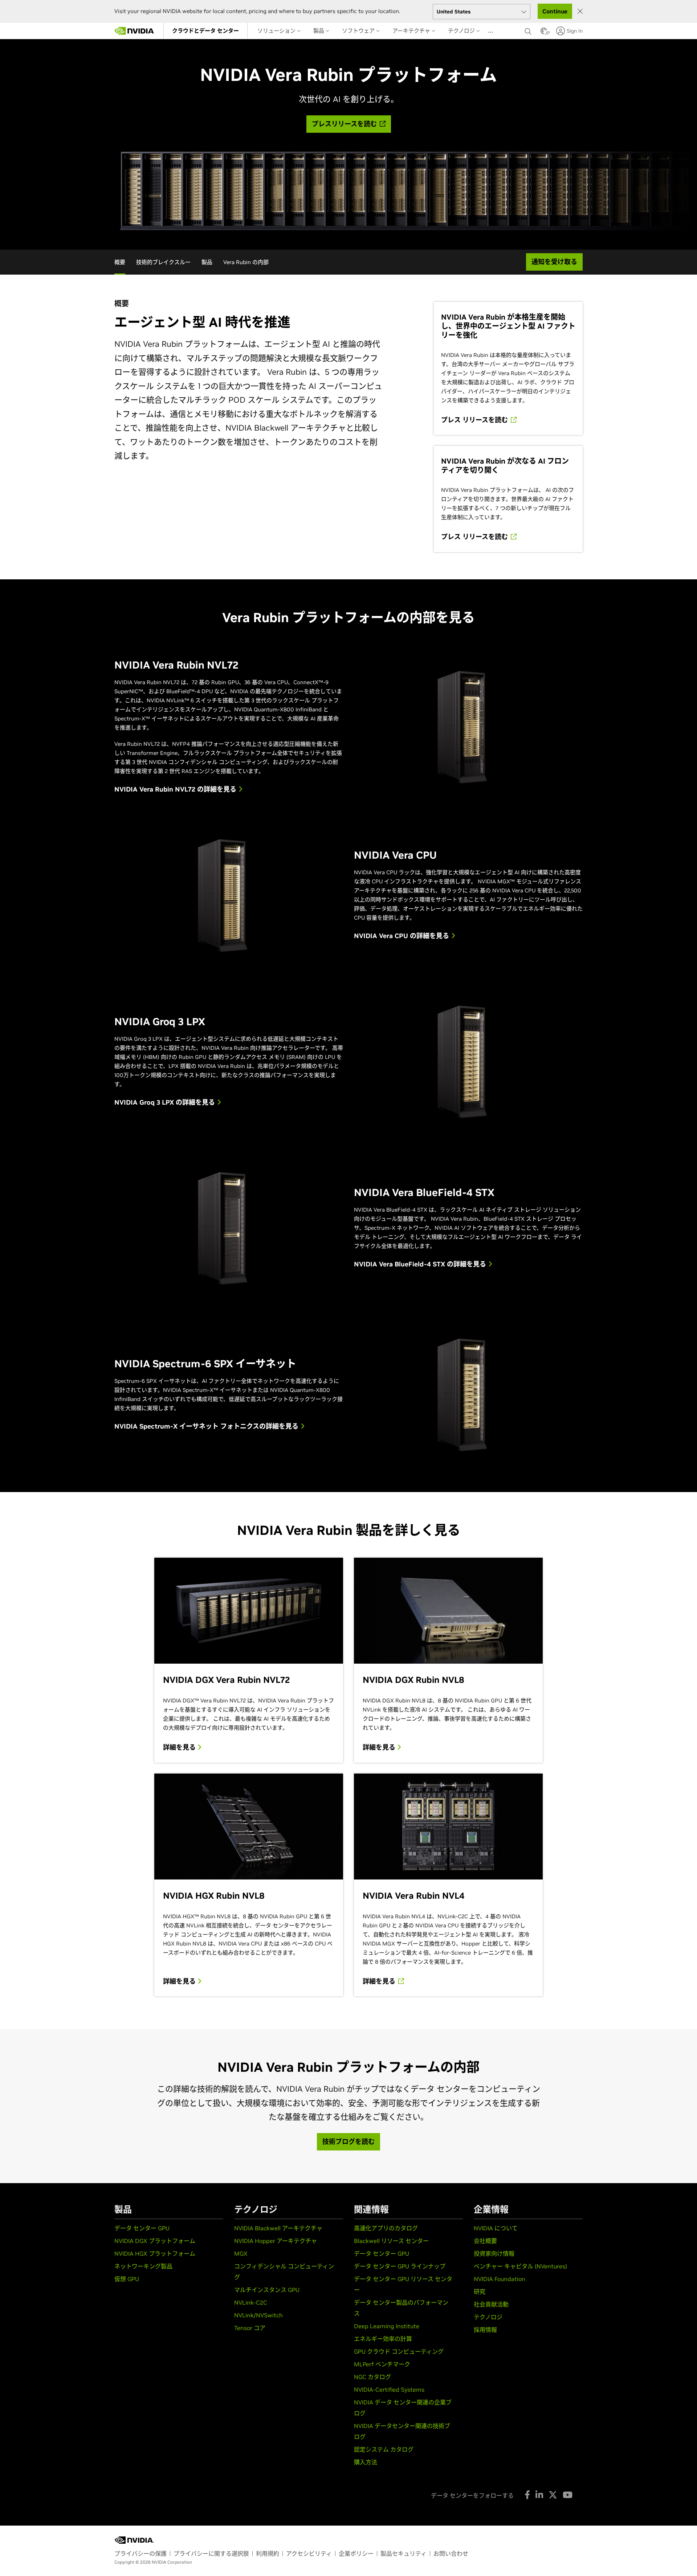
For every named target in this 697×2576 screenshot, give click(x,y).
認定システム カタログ (384, 2449)
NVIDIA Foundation (500, 2279)
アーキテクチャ (412, 31)
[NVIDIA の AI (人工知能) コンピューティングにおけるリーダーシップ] (134, 31)
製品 (319, 31)
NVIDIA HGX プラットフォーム (155, 2254)
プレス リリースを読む (475, 420)
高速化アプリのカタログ (386, 2228)
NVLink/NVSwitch (258, 2315)
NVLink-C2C (251, 2302)
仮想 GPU (127, 2279)
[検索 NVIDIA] (529, 29)
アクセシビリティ (309, 2554)
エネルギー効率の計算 (383, 2339)
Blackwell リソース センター (391, 2241)
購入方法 (366, 2462)
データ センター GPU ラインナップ (400, 2266)
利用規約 (268, 2554)
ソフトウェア (359, 31)
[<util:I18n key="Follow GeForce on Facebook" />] (527, 2495)
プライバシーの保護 (140, 2554)
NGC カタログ (372, 2377)
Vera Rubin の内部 (246, 262)
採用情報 (485, 2330)
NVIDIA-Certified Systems (389, 2390)
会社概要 (485, 2241)
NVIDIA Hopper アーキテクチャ (276, 2241)
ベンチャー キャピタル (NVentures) (520, 2266)
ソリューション (277, 31)
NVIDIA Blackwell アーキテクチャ (278, 2228)
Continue (555, 11)
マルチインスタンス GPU (267, 2290)
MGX (241, 2254)
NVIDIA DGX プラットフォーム (155, 2241)
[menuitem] (205, 31)
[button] (544, 33)
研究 (480, 2292)
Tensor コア (250, 2328)
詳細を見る (180, 1747)
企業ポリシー (356, 2554)
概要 (120, 262)
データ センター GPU (142, 2228)
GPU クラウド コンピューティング (399, 2351)
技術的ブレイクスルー (163, 262)
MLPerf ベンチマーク (382, 2364)
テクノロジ (462, 31)
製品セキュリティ (403, 2554)
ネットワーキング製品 (143, 2266)
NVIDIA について (496, 2228)
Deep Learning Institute (387, 2326)
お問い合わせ (451, 2554)
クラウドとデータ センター (205, 31)
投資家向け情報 (494, 2254)
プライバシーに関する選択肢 (211, 2554)
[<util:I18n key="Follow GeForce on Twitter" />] (553, 2495)
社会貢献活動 (491, 2304)
